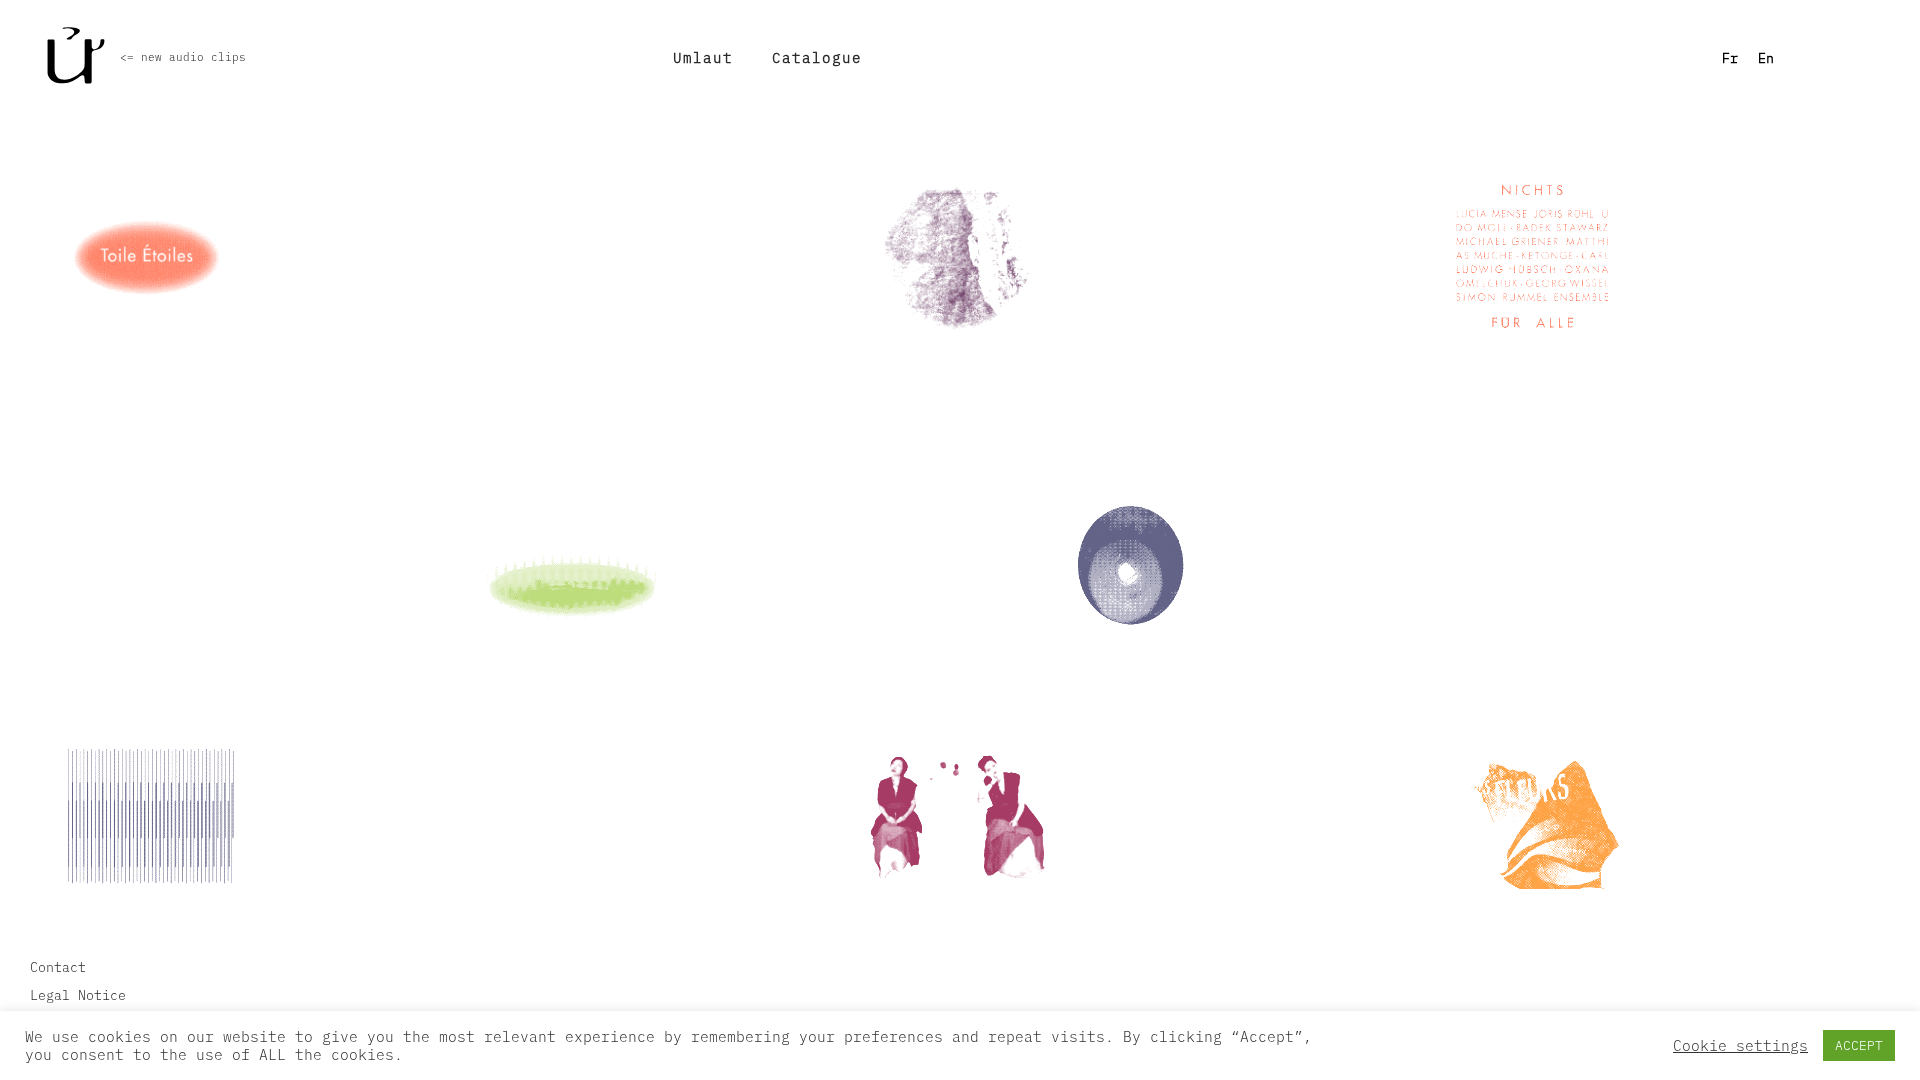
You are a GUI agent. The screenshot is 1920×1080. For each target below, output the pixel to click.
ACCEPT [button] (1859, 1045)
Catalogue (817, 57)
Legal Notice (78, 995)
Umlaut (703, 57)
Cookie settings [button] (1740, 1046)
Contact (58, 967)
